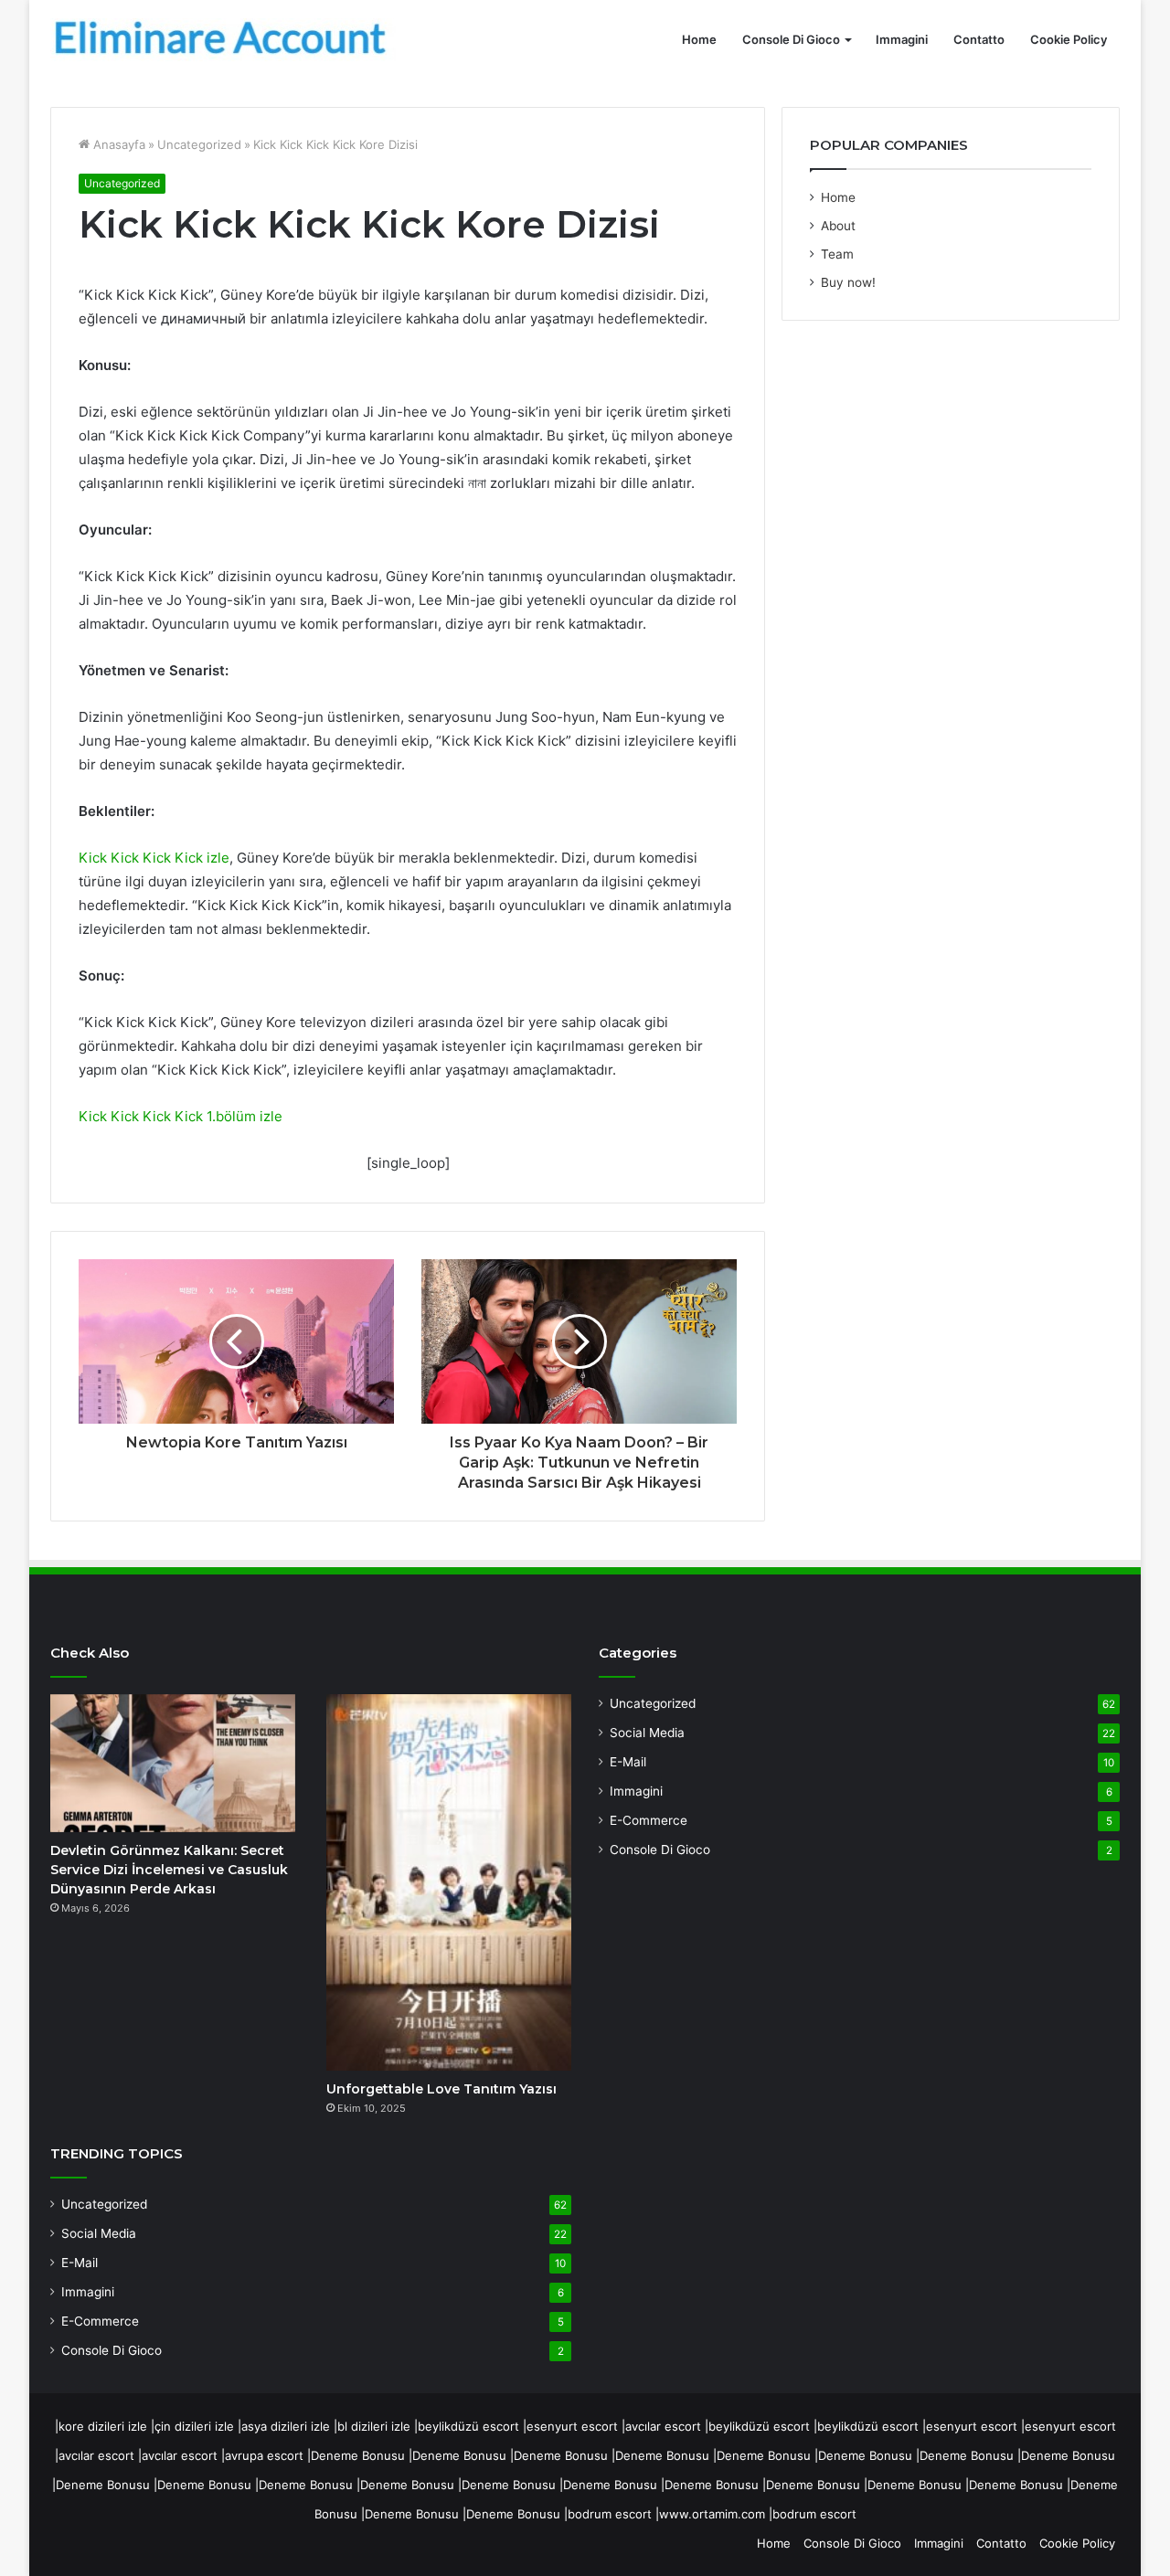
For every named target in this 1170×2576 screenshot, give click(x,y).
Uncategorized (199, 144)
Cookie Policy (1069, 39)
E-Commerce (100, 2321)
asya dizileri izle (286, 2426)
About (838, 226)
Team (837, 254)
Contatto (979, 39)
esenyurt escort (572, 2426)
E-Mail (80, 2263)
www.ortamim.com (712, 2514)
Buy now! (848, 282)
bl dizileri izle (374, 2426)
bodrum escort (610, 2514)
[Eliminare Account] (224, 40)
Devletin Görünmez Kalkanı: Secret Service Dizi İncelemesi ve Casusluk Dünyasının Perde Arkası (169, 1870)
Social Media (99, 2233)
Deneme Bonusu (358, 2455)
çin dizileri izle (194, 2426)
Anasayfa (117, 144)
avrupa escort (264, 2455)
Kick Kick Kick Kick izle (154, 858)
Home (699, 39)
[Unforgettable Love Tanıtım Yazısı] (449, 1882)
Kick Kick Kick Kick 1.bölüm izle (181, 1116)
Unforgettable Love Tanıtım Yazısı (441, 2089)
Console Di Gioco (791, 39)
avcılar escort (663, 2426)
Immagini (902, 39)
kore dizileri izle (103, 2426)
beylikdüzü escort (468, 2426)
